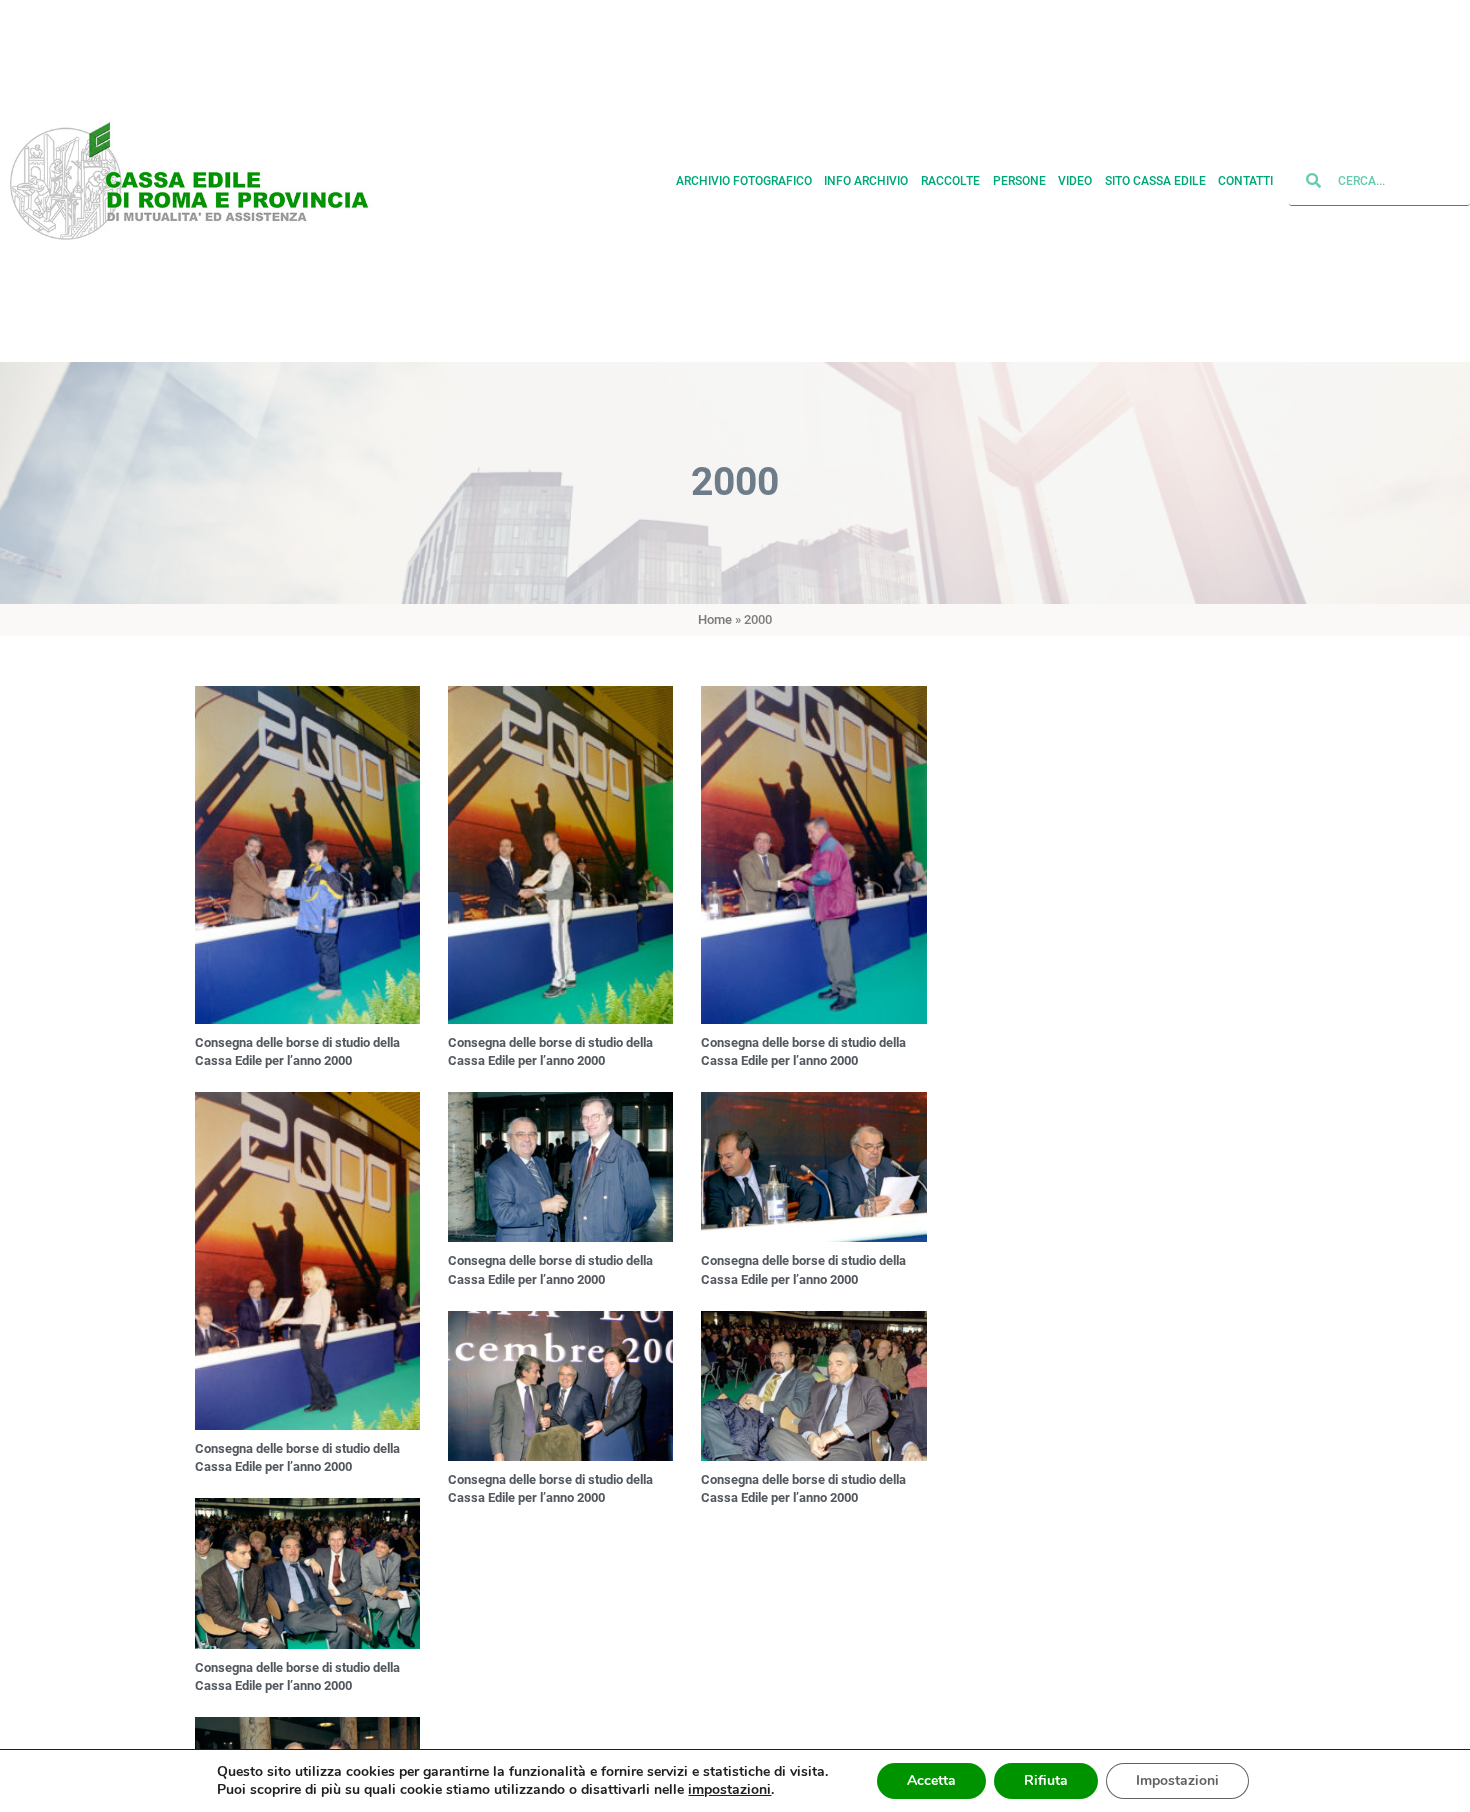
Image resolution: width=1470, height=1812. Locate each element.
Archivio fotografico (744, 181)
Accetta (931, 1780)
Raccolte (950, 181)
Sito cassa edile (1155, 181)
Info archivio (866, 181)
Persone (1019, 181)
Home (715, 619)
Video (1075, 181)
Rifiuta (1046, 1780)
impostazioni (729, 1790)
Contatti (1245, 181)
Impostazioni (1177, 1780)
